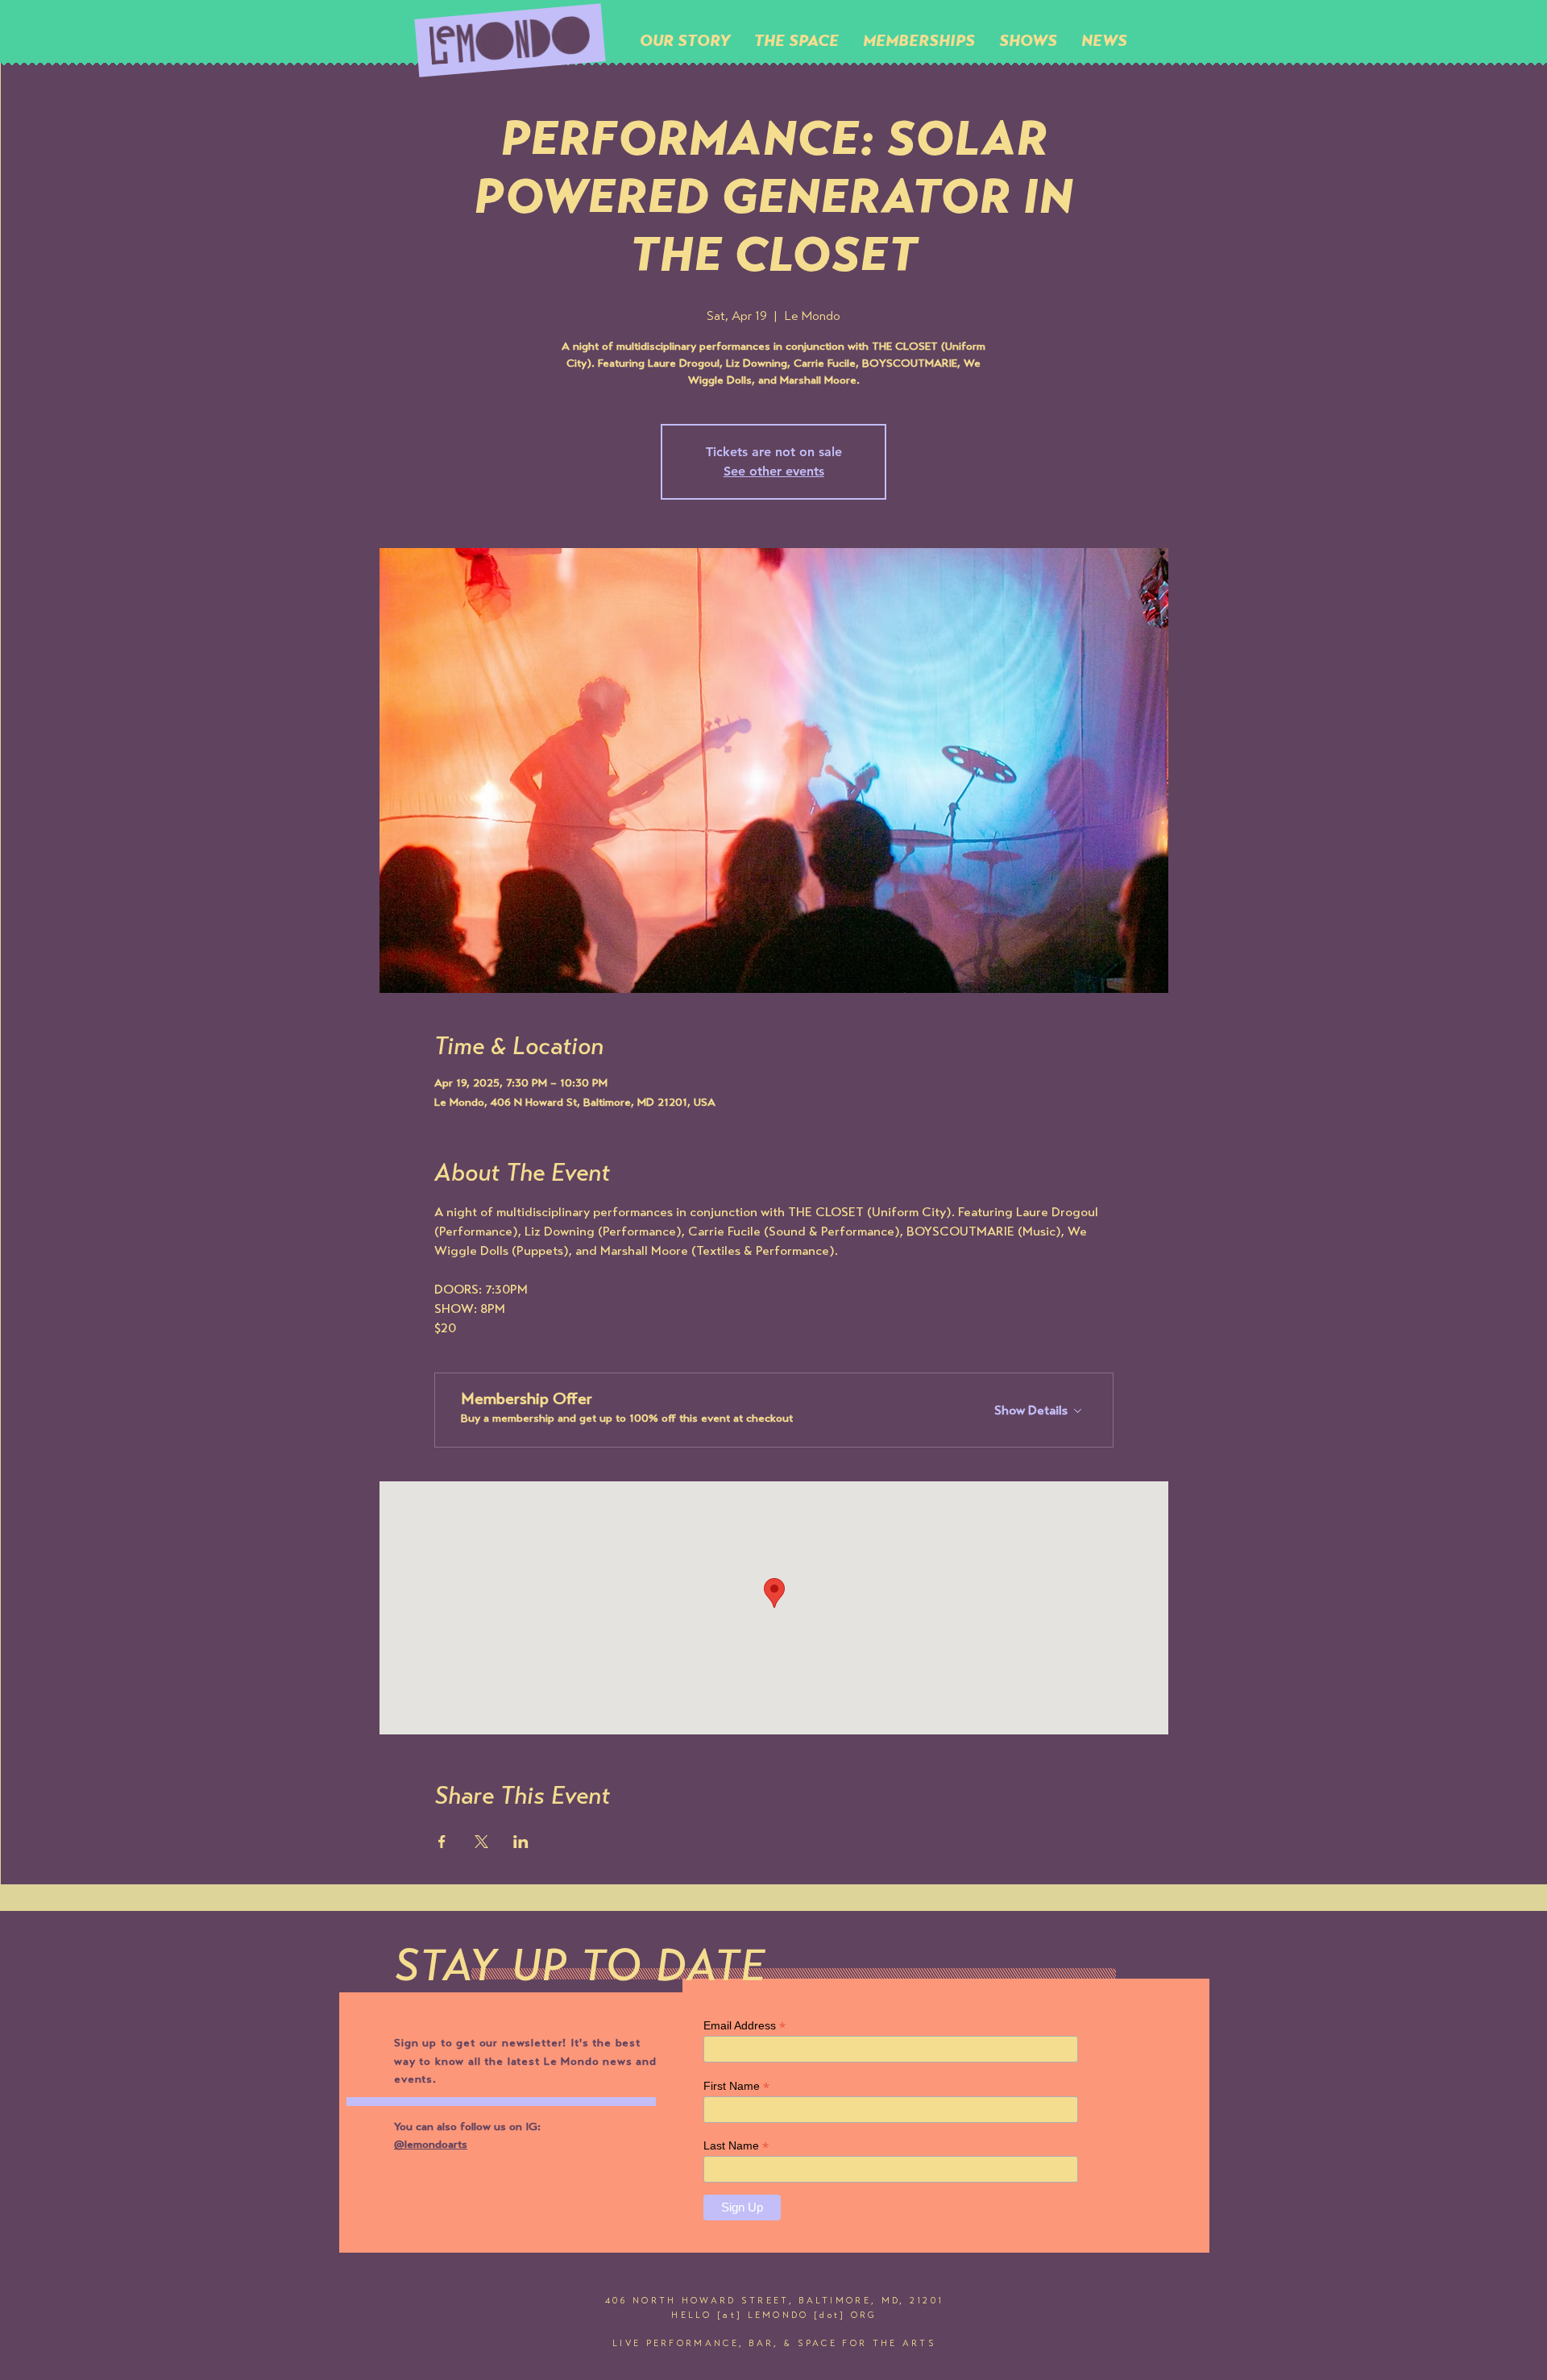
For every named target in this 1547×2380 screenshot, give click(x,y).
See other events (774, 471)
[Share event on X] (481, 1842)
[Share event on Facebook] (442, 1842)
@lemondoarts (431, 2145)
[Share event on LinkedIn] (521, 1842)
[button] (796, 40)
